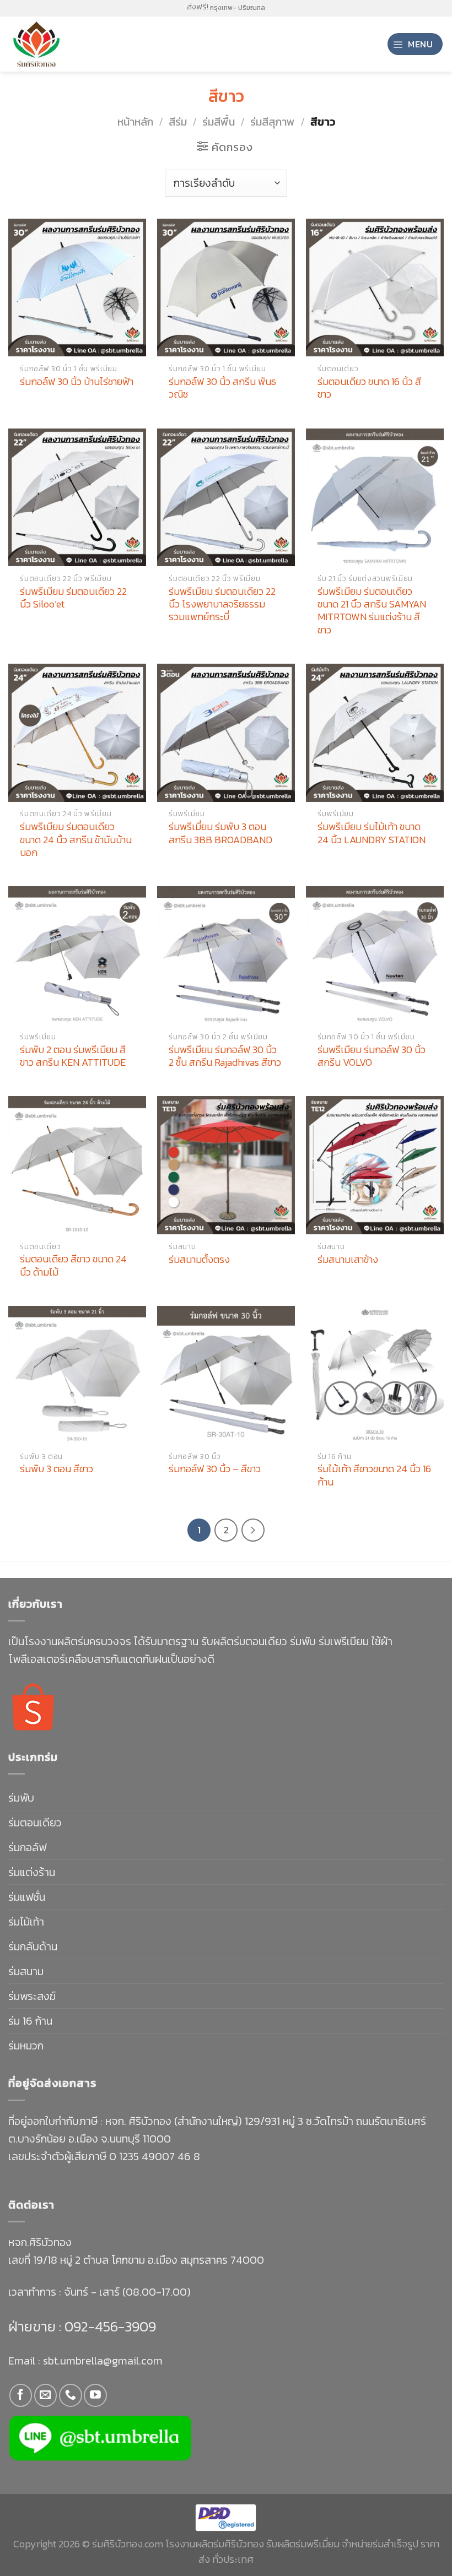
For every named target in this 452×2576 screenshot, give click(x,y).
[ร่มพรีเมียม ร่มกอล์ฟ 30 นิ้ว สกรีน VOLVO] (375, 955)
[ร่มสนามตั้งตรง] (226, 1165)
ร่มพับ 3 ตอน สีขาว (57, 1469)
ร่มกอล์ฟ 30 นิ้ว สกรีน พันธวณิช (222, 388)
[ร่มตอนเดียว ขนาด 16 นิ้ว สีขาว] (375, 288)
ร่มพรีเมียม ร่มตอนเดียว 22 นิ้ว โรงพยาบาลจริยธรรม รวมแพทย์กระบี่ (222, 604)
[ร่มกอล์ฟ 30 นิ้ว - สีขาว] (226, 1375)
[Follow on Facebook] (21, 2395)
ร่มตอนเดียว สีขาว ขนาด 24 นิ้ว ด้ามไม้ (73, 1265)
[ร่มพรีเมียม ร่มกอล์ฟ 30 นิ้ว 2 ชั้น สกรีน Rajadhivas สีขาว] (226, 955)
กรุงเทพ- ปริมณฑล (238, 8)
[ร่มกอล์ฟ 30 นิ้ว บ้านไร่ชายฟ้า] (77, 288)
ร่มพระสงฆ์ (32, 1996)
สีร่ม (178, 122)
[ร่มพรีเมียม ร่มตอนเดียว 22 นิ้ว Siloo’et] (77, 497)
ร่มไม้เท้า (26, 1922)
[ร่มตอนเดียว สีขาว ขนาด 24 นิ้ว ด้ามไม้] (77, 1165)
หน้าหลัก (135, 122)
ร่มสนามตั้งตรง (199, 1259)
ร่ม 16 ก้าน (30, 2021)
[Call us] (70, 2395)
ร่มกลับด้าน (33, 1946)
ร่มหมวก (26, 2046)
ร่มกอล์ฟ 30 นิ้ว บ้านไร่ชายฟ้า (77, 381)
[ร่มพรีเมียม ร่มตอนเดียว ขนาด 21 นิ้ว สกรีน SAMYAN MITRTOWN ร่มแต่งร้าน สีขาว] (375, 497)
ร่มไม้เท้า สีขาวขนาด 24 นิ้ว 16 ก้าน (374, 1475)
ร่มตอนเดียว (35, 1823)
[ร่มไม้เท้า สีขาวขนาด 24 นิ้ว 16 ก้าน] (375, 1375)
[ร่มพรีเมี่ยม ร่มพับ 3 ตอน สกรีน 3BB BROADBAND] (226, 733)
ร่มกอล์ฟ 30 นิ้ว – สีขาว (215, 1469)
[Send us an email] (45, 2395)
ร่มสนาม (26, 1971)
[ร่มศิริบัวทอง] (55, 44)
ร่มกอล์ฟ (27, 1847)
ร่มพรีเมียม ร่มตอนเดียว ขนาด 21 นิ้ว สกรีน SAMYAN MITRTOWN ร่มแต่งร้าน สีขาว (372, 611)
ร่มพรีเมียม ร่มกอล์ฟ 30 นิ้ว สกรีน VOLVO (372, 1056)
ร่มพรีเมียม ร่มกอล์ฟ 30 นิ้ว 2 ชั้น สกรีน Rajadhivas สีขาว (225, 1056)
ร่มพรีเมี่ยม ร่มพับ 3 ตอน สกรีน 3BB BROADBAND (220, 833)
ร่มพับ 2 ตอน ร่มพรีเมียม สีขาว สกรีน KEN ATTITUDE (73, 1056)
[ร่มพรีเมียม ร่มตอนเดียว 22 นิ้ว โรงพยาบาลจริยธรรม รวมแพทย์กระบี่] (226, 497)
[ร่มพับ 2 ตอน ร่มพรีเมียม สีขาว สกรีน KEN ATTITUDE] (77, 955)
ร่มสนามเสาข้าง (348, 1259)
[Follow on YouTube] (95, 2395)
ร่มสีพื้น (219, 122)
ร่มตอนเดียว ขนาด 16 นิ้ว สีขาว (369, 388)
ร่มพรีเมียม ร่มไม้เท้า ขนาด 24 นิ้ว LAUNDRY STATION (372, 833)
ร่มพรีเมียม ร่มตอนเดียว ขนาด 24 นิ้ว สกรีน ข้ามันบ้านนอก (76, 839)
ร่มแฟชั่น (27, 1897)
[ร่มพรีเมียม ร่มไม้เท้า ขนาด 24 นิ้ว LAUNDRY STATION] (375, 733)
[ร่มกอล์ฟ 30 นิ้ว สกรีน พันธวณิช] (226, 288)
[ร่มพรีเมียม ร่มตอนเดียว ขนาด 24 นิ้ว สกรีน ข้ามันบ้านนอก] (77, 733)
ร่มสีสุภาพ (273, 122)
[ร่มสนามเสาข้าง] (375, 1165)
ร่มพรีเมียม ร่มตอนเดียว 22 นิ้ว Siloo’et (73, 598)
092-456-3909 (109, 2326)
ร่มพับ (21, 1798)
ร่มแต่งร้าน (32, 1872)
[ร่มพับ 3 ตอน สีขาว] (77, 1375)
